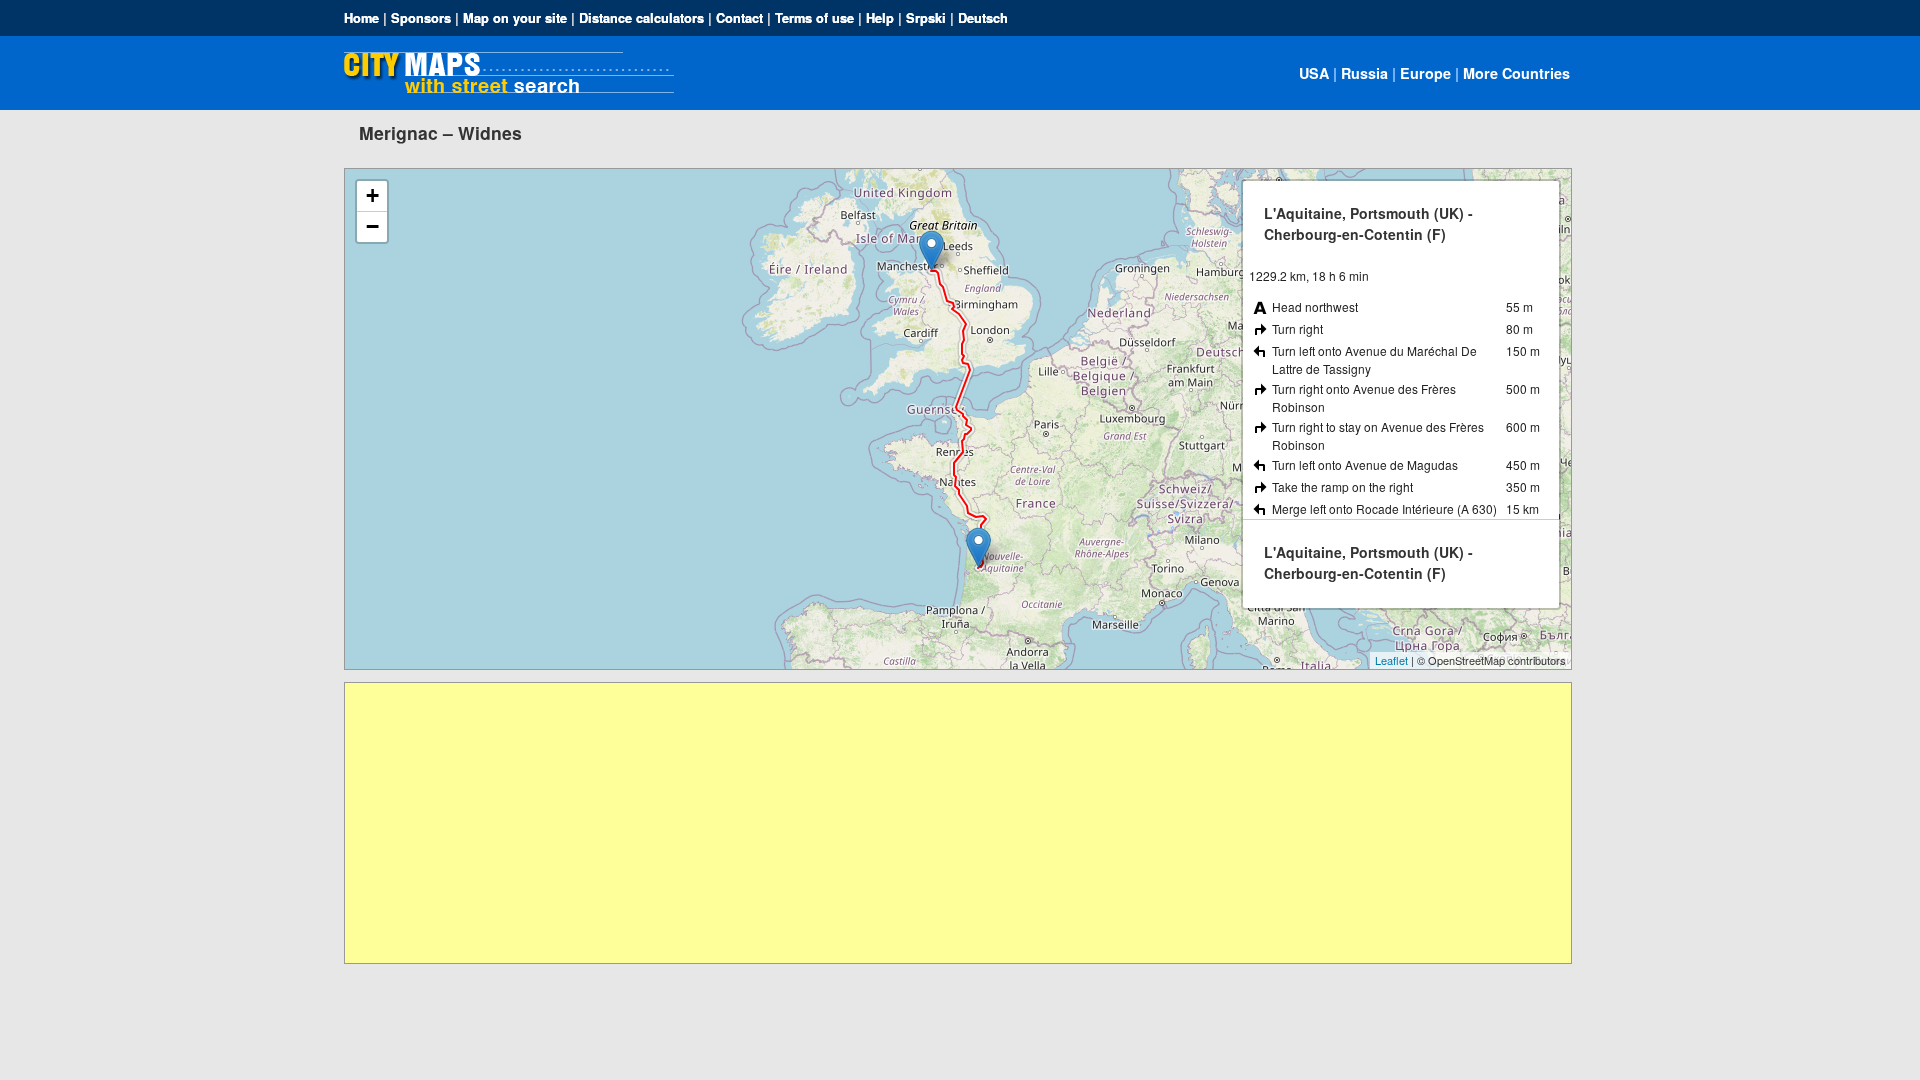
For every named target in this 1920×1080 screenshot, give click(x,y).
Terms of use (814, 18)
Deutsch (983, 18)
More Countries (1516, 73)
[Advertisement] (945, 823)
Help (880, 18)
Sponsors (421, 18)
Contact (739, 18)
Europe (1425, 73)
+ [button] (372, 195)
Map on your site (515, 18)
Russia (1364, 73)
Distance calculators (641, 18)
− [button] (372, 226)
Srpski (926, 18)
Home (361, 18)
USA (1314, 73)
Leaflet (1391, 660)
